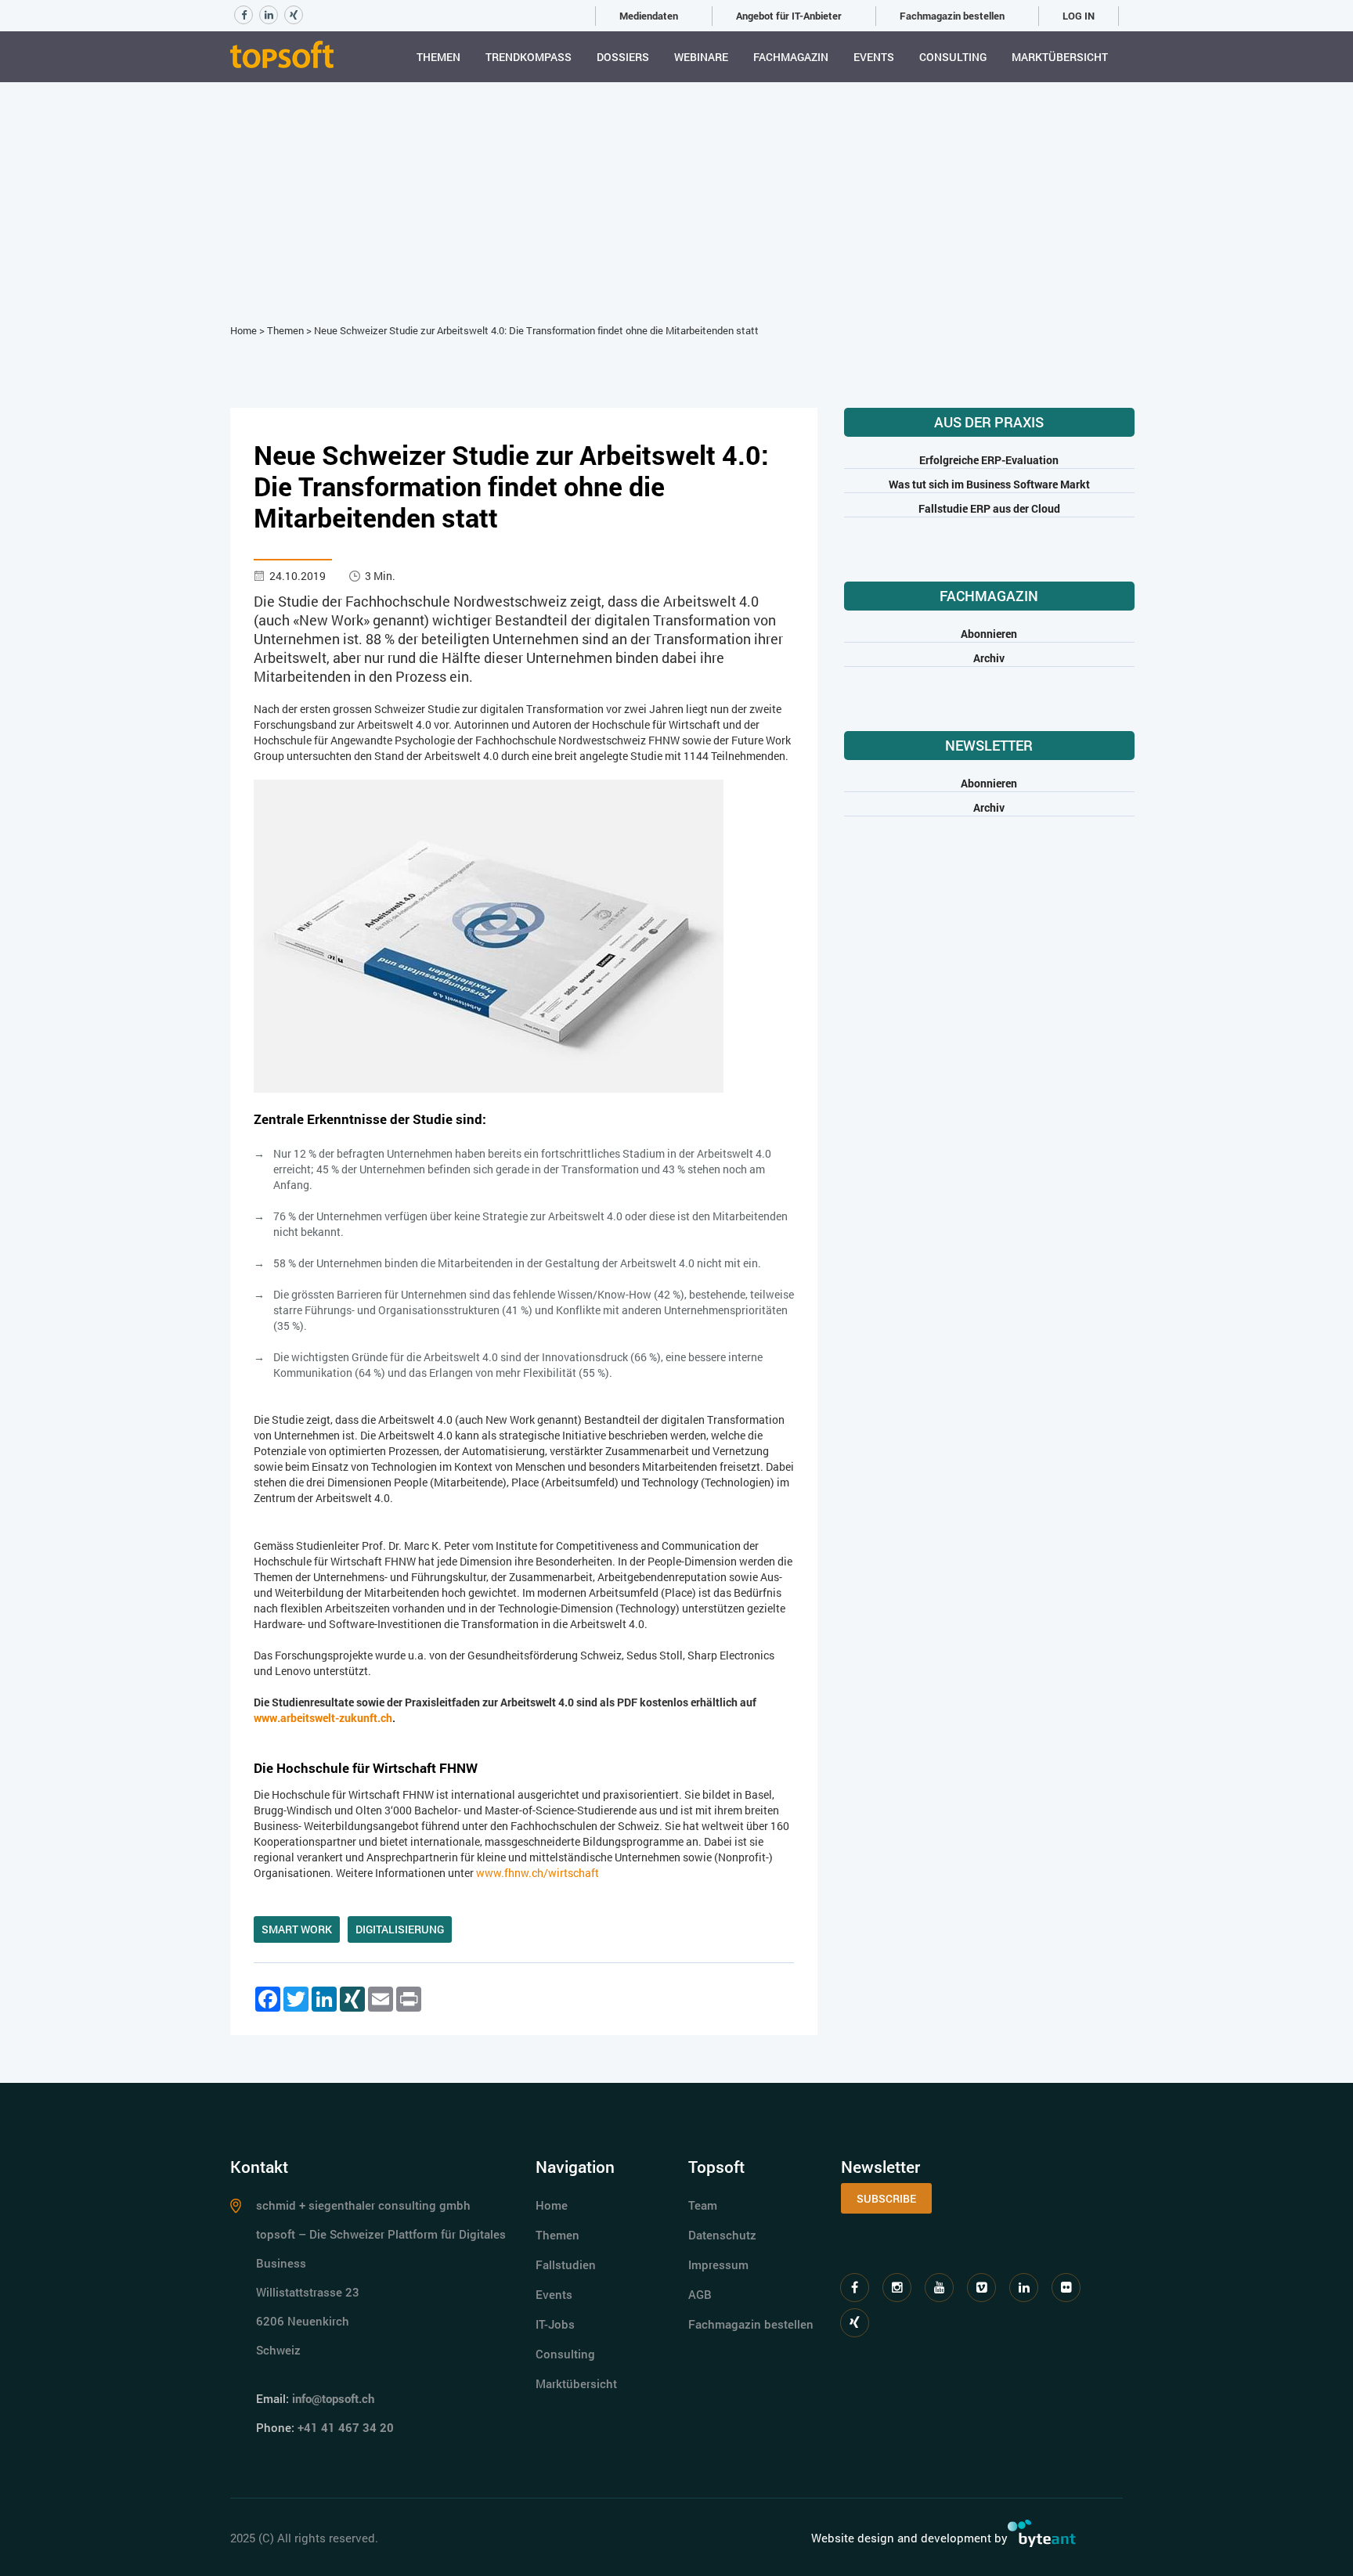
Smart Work (297, 1929)
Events (874, 57)
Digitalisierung (400, 1929)
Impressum (718, 2264)
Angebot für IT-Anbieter (789, 16)
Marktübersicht (1060, 57)
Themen (438, 57)
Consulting (953, 57)
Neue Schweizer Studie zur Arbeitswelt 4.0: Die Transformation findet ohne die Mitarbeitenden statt (536, 330)
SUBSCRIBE (886, 2198)
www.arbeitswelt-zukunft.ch (323, 1718)
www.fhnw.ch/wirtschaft (538, 1873)
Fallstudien (566, 2264)
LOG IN (1079, 16)
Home (244, 330)
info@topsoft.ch (333, 2398)
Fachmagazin (791, 57)
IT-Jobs (555, 2324)
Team (703, 2205)
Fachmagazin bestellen (952, 16)
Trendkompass (529, 57)
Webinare (701, 57)
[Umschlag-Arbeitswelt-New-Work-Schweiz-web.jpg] (489, 935)
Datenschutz (722, 2235)
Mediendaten (649, 16)
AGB (700, 2294)
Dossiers (623, 57)
